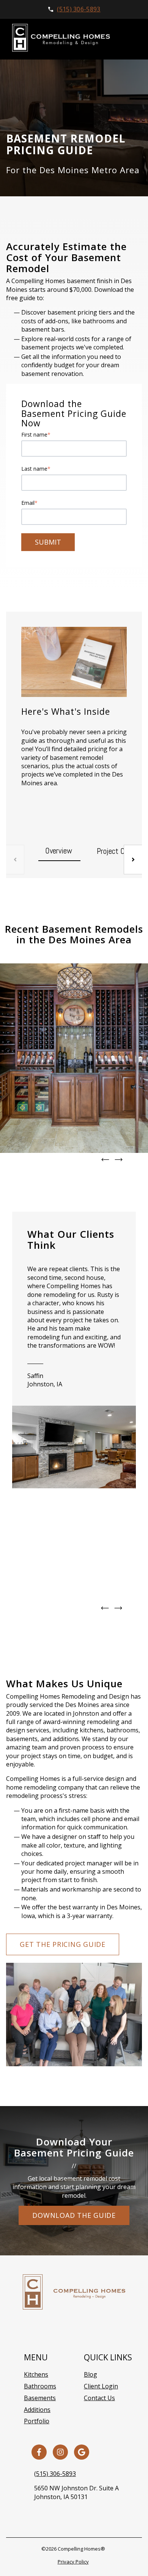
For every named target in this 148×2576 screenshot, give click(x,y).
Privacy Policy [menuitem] (73, 2562)
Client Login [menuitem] (101, 2386)
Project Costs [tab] (117, 851)
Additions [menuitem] (37, 2410)
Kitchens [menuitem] (36, 2374)
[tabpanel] (74, 726)
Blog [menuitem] (91, 2374)
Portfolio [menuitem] (37, 2421)
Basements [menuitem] (40, 2398)
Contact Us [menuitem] (99, 2398)
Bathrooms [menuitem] (40, 2386)
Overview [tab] (59, 851)
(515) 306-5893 (55, 2474)
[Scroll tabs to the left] (15, 860)
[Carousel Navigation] (74, 1160)
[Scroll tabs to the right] (133, 860)
